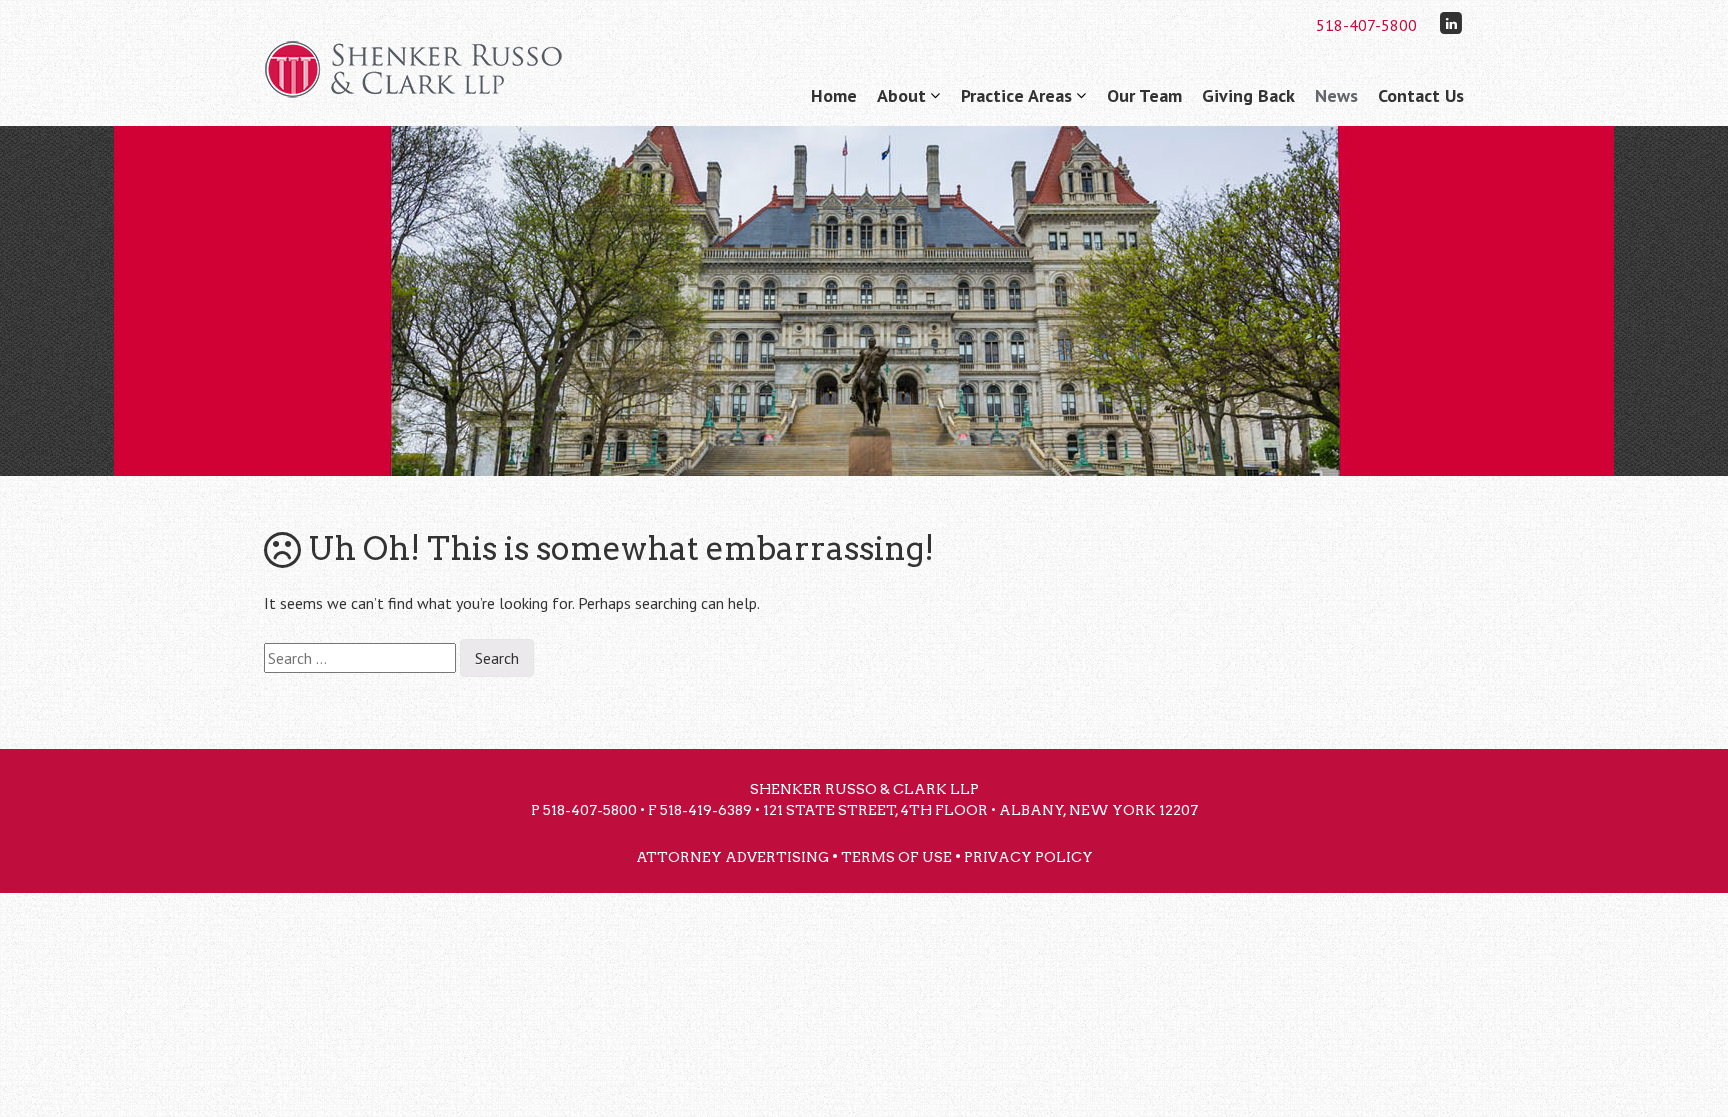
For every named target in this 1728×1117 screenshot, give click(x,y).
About (901, 95)
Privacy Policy (1028, 857)
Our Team (1144, 95)
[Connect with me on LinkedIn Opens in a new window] (1451, 22)
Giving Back (1248, 95)
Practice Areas (1016, 95)
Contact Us (1421, 95)
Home (834, 95)
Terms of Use (896, 857)
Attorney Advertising (732, 857)
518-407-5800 (1366, 25)
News (1336, 95)
